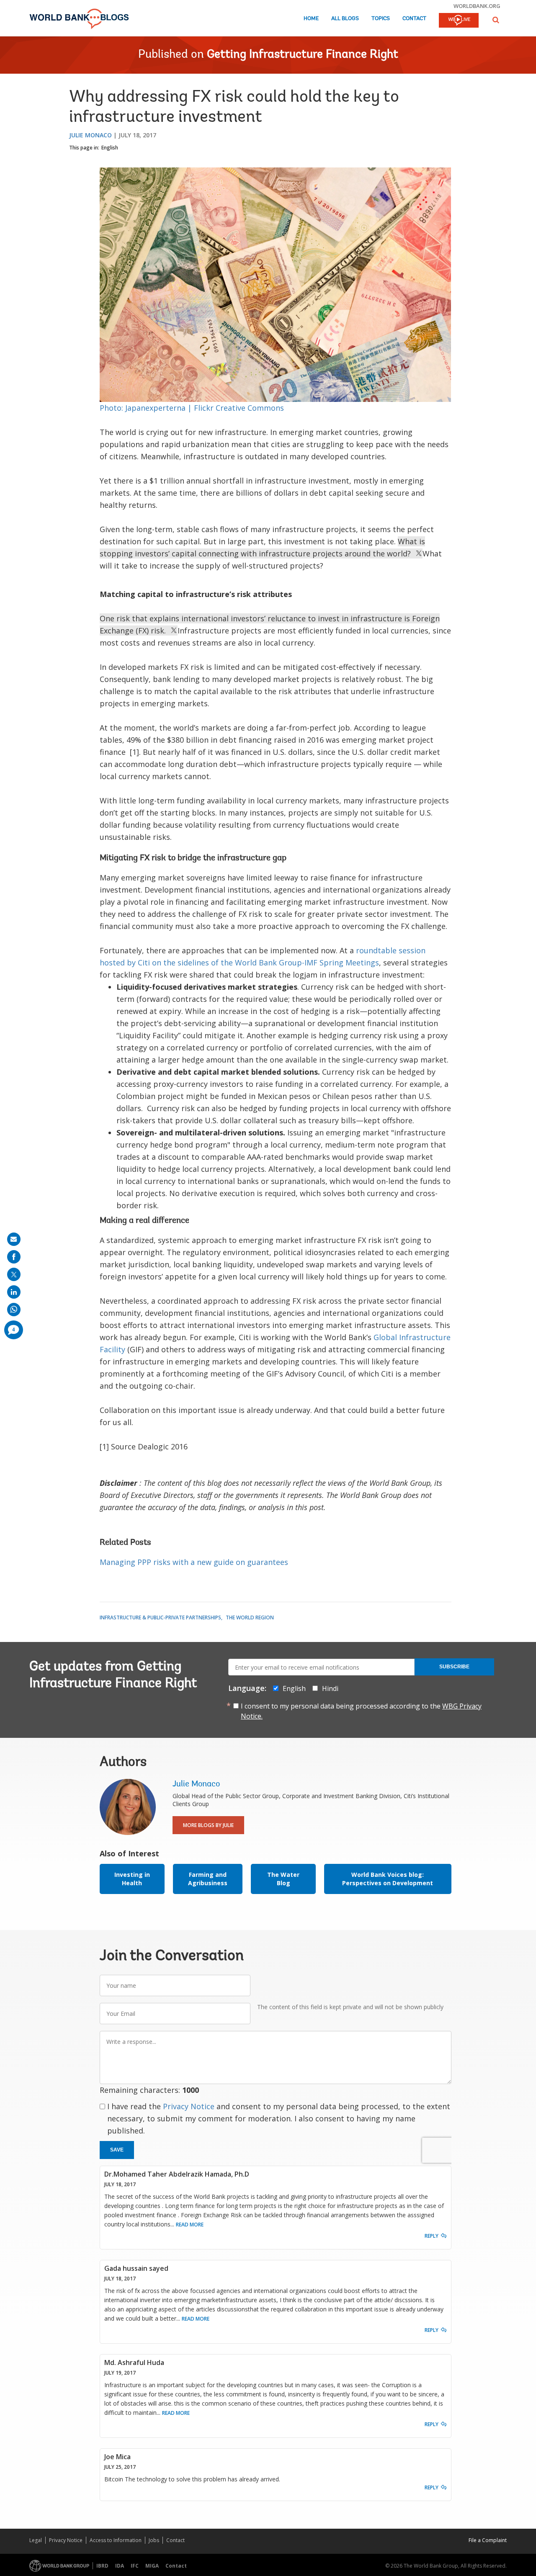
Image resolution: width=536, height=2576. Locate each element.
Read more (190, 2225)
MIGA (152, 2566)
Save (117, 2150)
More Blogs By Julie (208, 1825)
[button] (496, 20)
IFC (135, 2566)
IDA (120, 2566)
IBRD (102, 2566)
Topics (381, 19)
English (110, 148)
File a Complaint (488, 2540)
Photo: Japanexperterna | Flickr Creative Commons (192, 408)
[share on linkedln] (14, 1292)
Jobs (154, 2540)
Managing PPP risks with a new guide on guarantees (194, 1562)
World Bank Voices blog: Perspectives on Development (388, 1879)
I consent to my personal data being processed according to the (361, 1711)
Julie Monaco (90, 135)
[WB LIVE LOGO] (459, 21)
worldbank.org (477, 6)
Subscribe (454, 1667)
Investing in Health (132, 1879)
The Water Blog (283, 1879)
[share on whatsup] (14, 1310)
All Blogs (345, 19)
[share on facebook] (14, 1257)
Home (311, 19)
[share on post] (14, 1274)
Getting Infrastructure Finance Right (303, 55)
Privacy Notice (189, 2106)
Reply (432, 2236)
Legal (36, 2540)
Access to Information (116, 2540)
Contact (414, 19)
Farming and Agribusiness (208, 1879)
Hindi (330, 1688)
